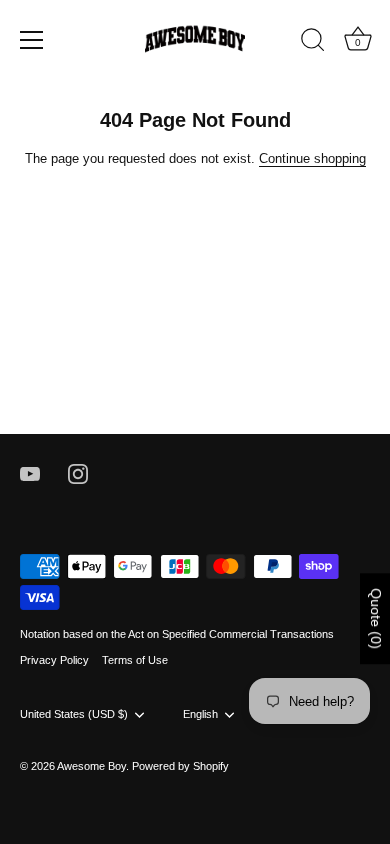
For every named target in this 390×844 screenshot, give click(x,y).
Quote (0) (376, 618)
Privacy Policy (54, 660)
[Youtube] (30, 473)
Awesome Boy (91, 766)
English (200, 714)
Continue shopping (312, 158)
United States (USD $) (74, 714)
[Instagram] (78, 473)
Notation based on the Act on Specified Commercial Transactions (177, 634)
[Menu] (32, 40)
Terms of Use (135, 660)
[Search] (313, 43)
